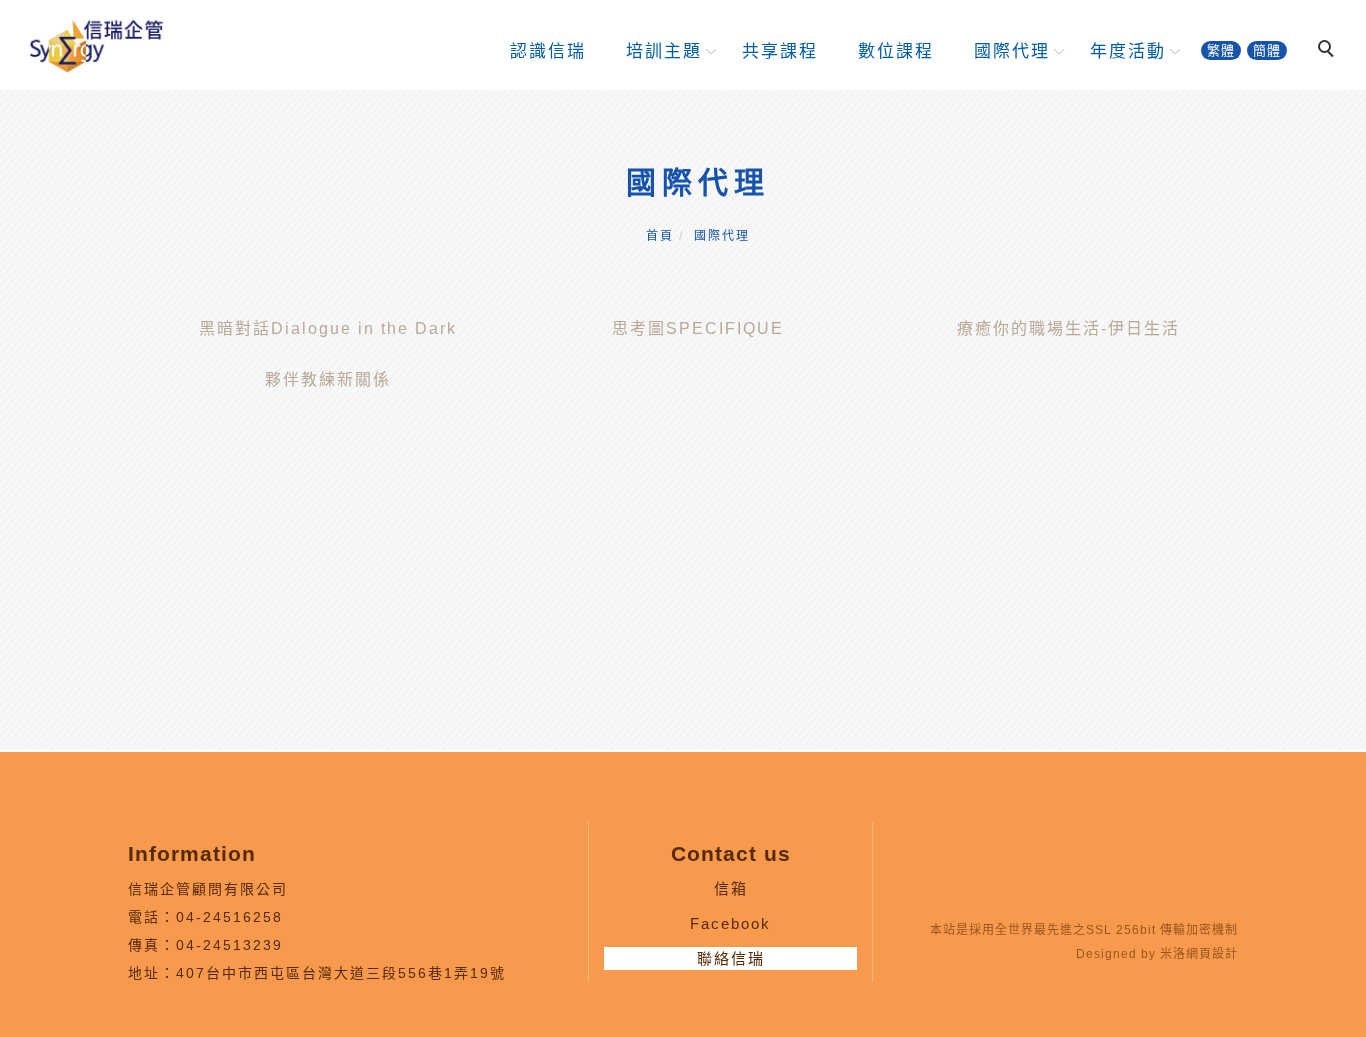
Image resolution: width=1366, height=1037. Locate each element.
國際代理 (1012, 51)
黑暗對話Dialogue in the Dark (328, 328)
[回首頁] (95, 43)
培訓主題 (664, 51)
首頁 (660, 236)
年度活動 (1128, 51)
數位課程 (896, 51)
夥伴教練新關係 (328, 379)
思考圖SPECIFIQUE (698, 328)
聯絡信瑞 (731, 958)
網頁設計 (1212, 954)
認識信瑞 (548, 51)
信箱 (731, 888)
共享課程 (780, 51)
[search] (1329, 51)
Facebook (730, 923)
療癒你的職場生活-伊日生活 (1068, 328)
